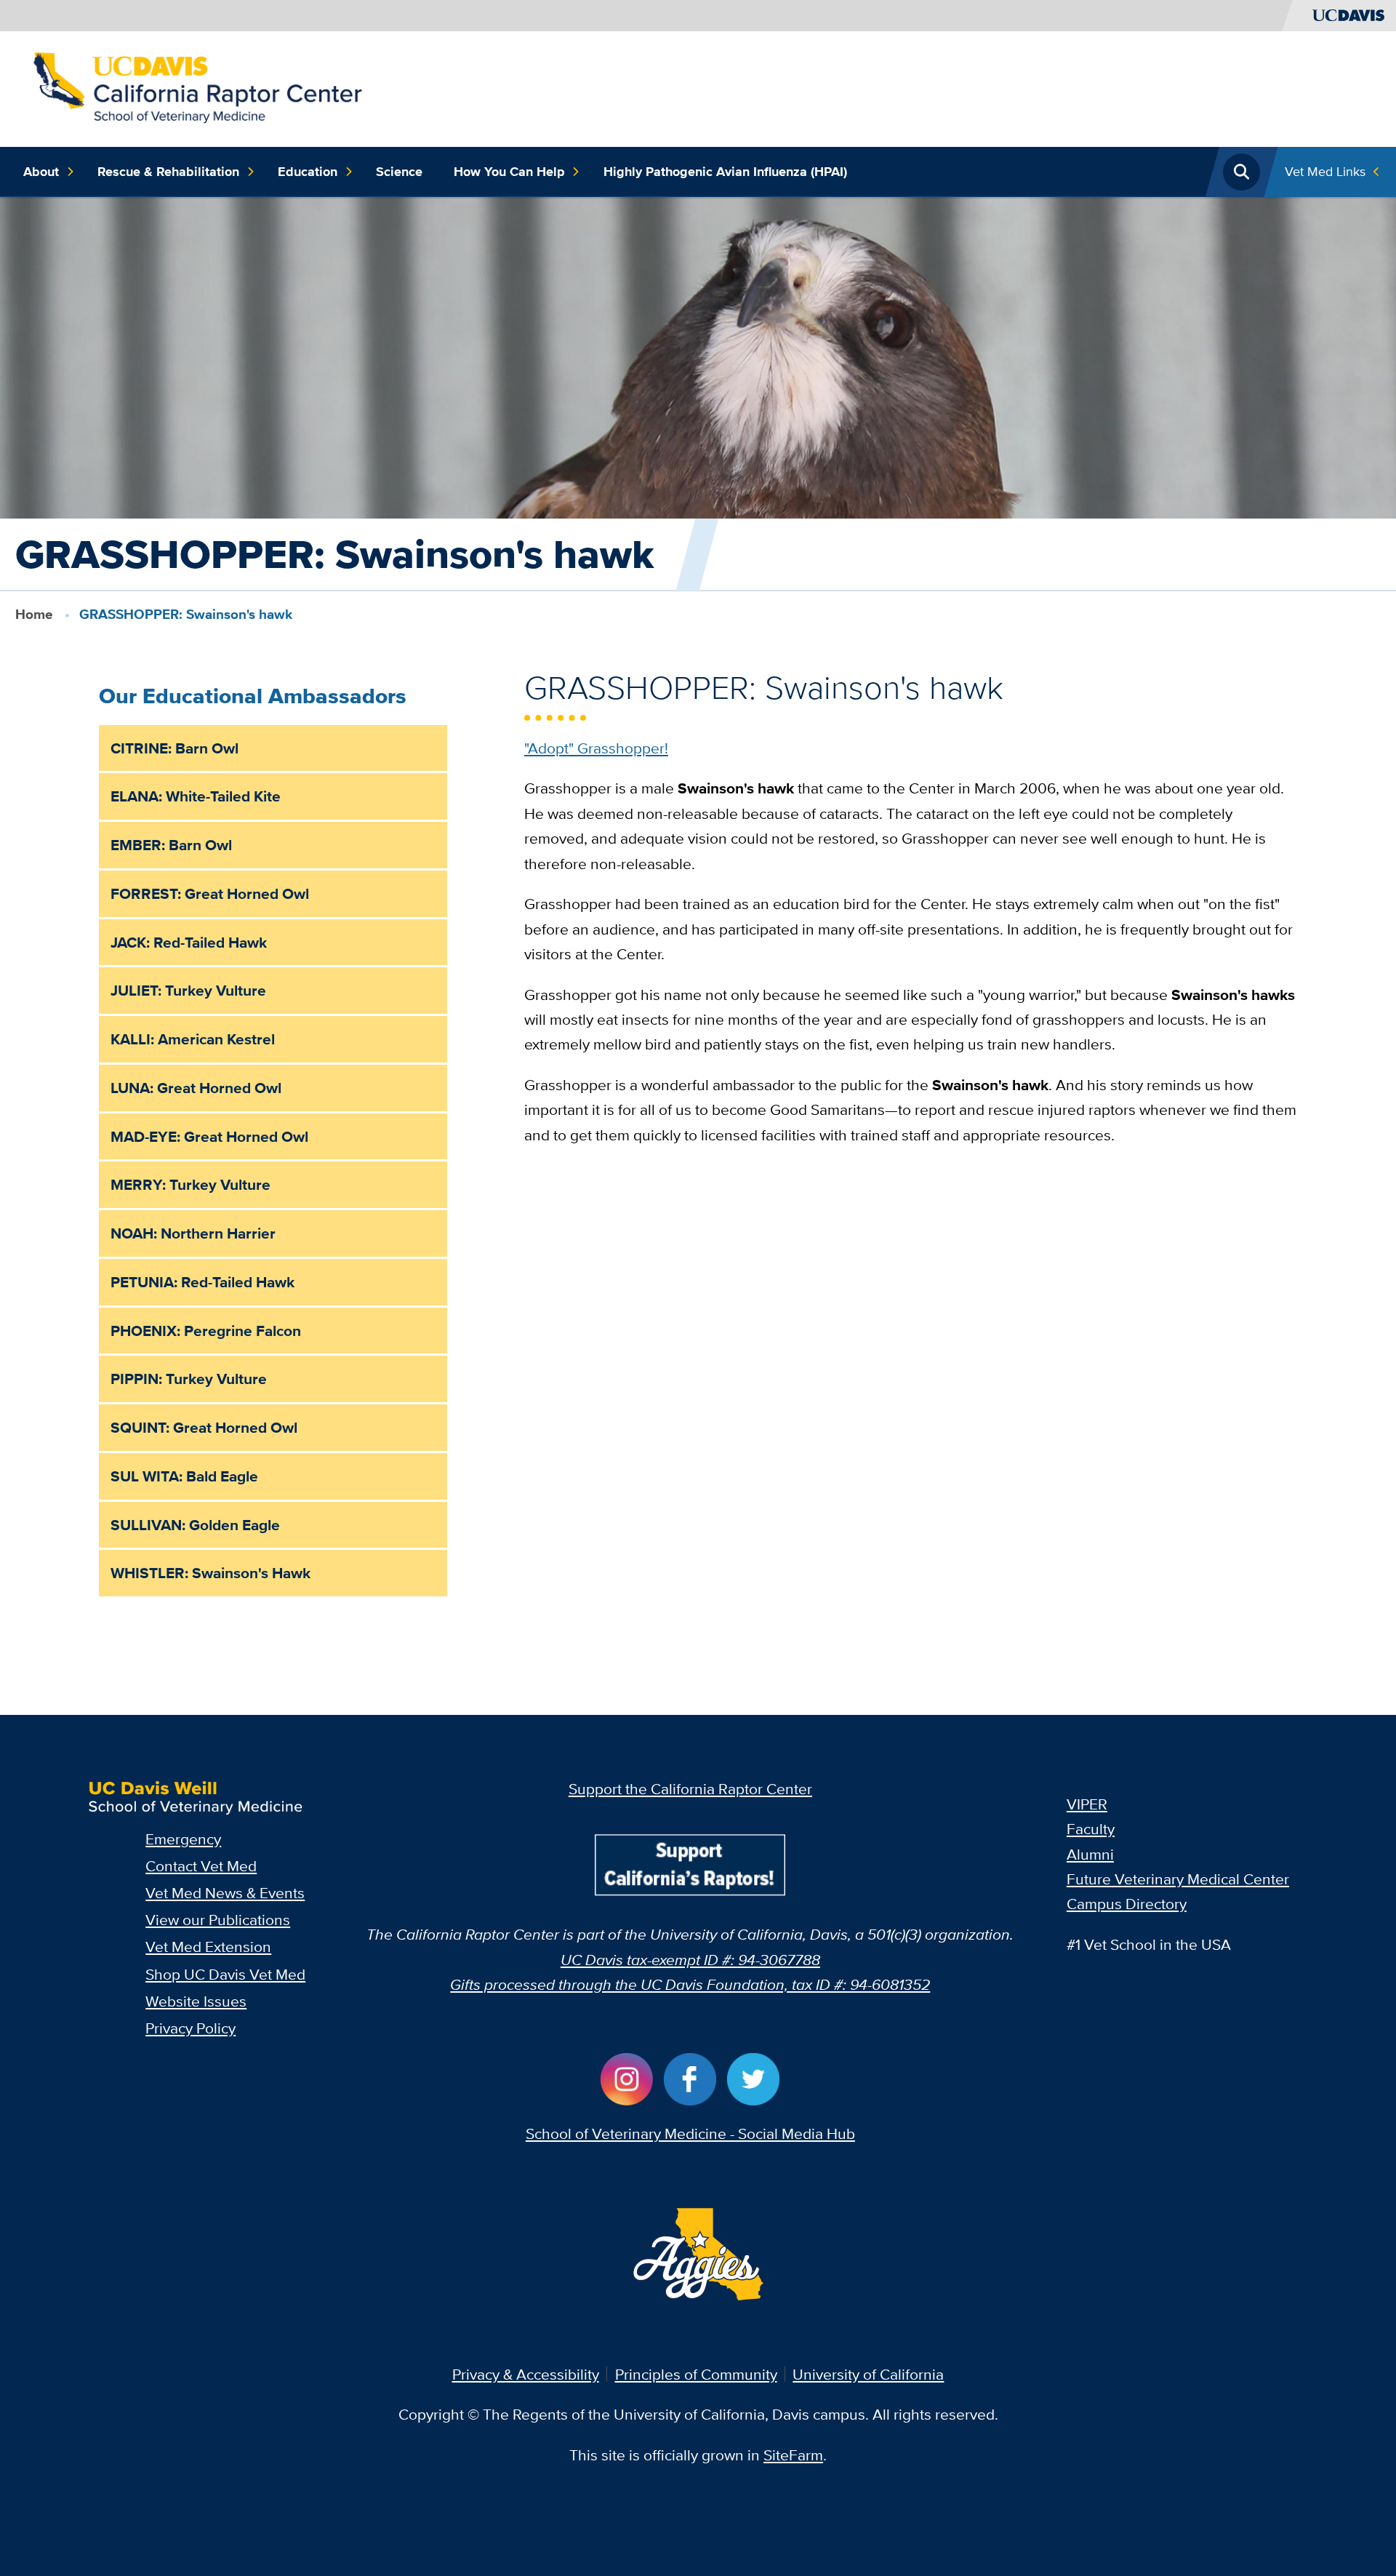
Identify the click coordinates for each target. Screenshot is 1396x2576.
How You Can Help (509, 172)
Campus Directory (1127, 1904)
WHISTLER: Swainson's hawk (210, 1573)
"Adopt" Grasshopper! (596, 748)
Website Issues (196, 2001)
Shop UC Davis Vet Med (225, 1974)
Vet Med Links (1325, 171)
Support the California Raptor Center (690, 1789)
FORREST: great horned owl (210, 893)
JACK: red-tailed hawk (189, 942)
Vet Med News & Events (225, 1893)
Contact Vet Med (201, 1866)
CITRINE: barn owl (174, 748)
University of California (868, 2374)
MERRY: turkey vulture (190, 1184)
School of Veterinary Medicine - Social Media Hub (690, 2133)
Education (308, 172)
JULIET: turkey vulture (188, 990)
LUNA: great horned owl (196, 1088)
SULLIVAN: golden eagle (195, 1525)
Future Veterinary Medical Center (1178, 1879)
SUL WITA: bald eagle (184, 1476)
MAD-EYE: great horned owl (209, 1136)
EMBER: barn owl (171, 845)
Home (34, 614)
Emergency (183, 1839)
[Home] (197, 87)
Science (399, 172)
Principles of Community (696, 2374)
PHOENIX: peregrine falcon (206, 1331)
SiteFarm (793, 2455)
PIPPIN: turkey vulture (189, 1379)
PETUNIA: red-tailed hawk (202, 1282)
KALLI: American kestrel (193, 1039)
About (41, 172)
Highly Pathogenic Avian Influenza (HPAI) (725, 172)
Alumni (1090, 1854)
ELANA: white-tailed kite (196, 796)
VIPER (1087, 1804)
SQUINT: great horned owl (204, 1427)
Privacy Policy (190, 2028)
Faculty (1091, 1829)
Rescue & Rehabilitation (168, 172)
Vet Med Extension (208, 1947)
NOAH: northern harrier (193, 1233)
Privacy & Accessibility (526, 2374)
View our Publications (218, 1920)
